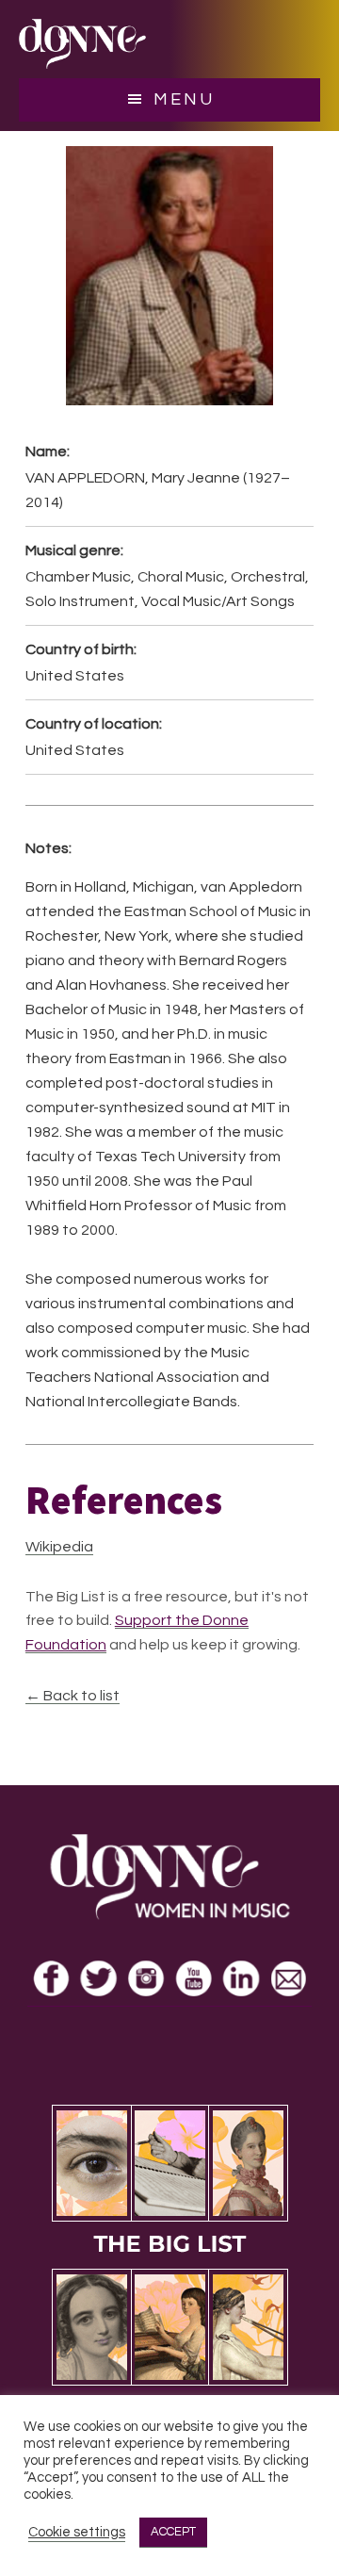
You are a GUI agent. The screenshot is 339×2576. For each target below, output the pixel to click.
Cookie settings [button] (77, 2532)
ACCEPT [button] (173, 2532)
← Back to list (73, 1696)
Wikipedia (59, 1547)
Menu (184, 99)
